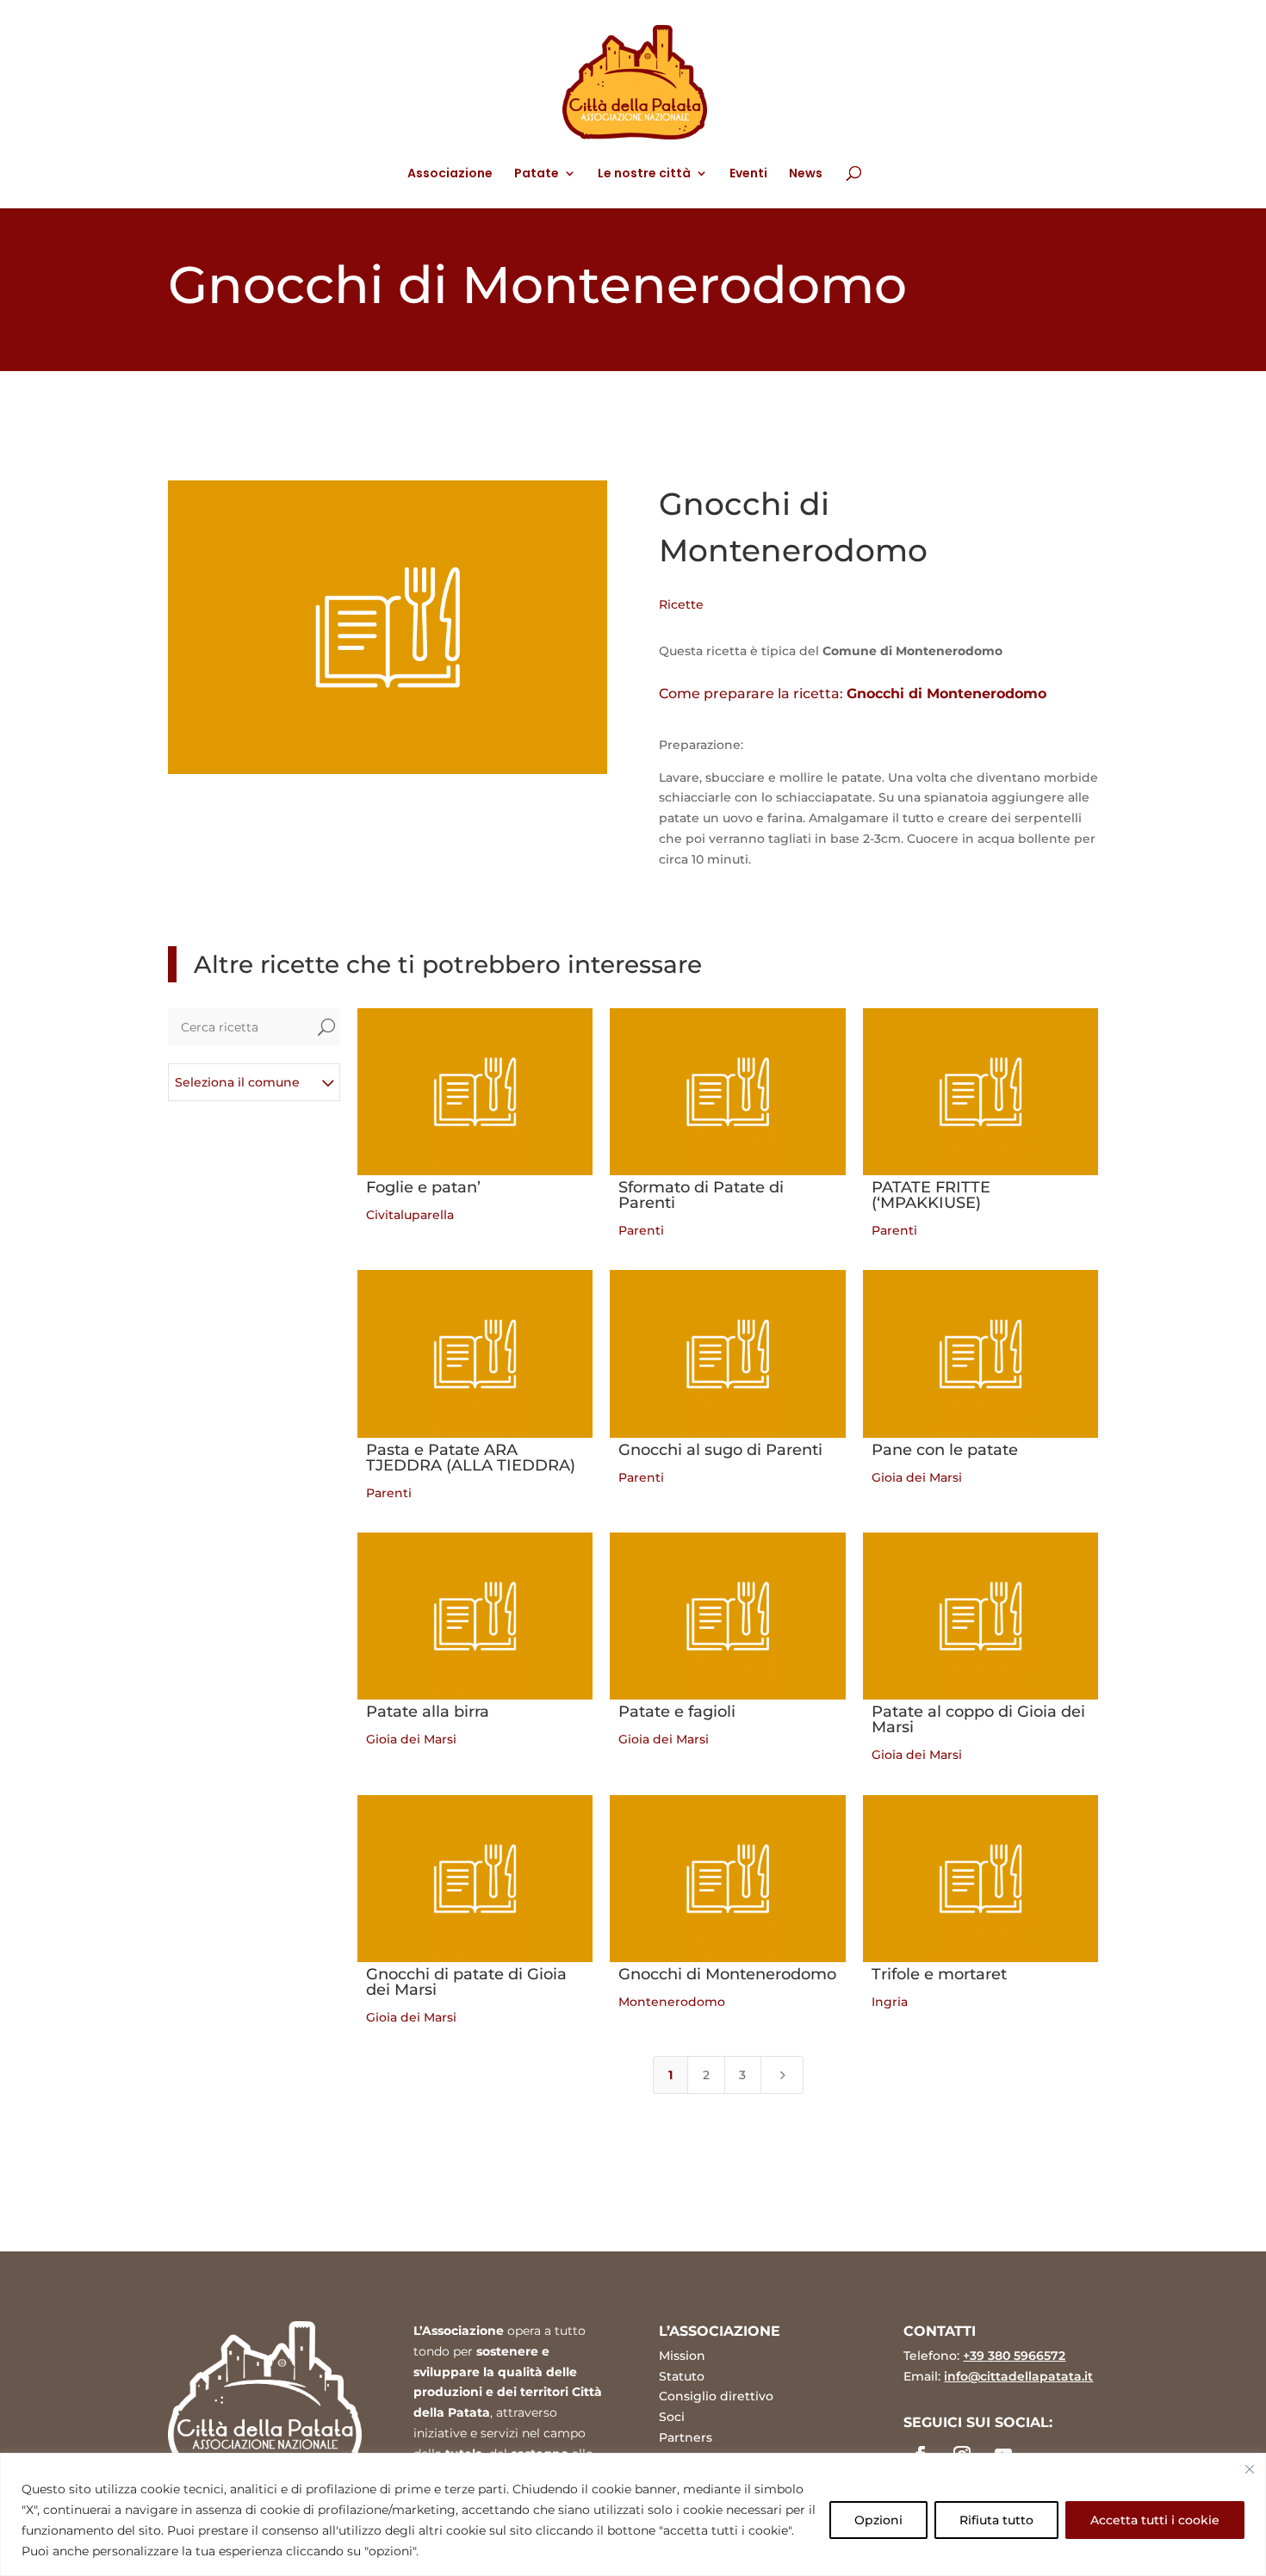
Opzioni (878, 2520)
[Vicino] (1250, 2469)
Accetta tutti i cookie (1155, 2520)
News (806, 174)
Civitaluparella (410, 1215)
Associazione (450, 174)
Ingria (890, 2002)
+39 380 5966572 (1014, 2356)
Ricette (681, 604)
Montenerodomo (672, 2002)
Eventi (748, 174)
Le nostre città (644, 174)
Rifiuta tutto (996, 2520)
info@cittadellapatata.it (1018, 2376)
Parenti (641, 1230)
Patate (537, 174)
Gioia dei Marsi (917, 1477)
